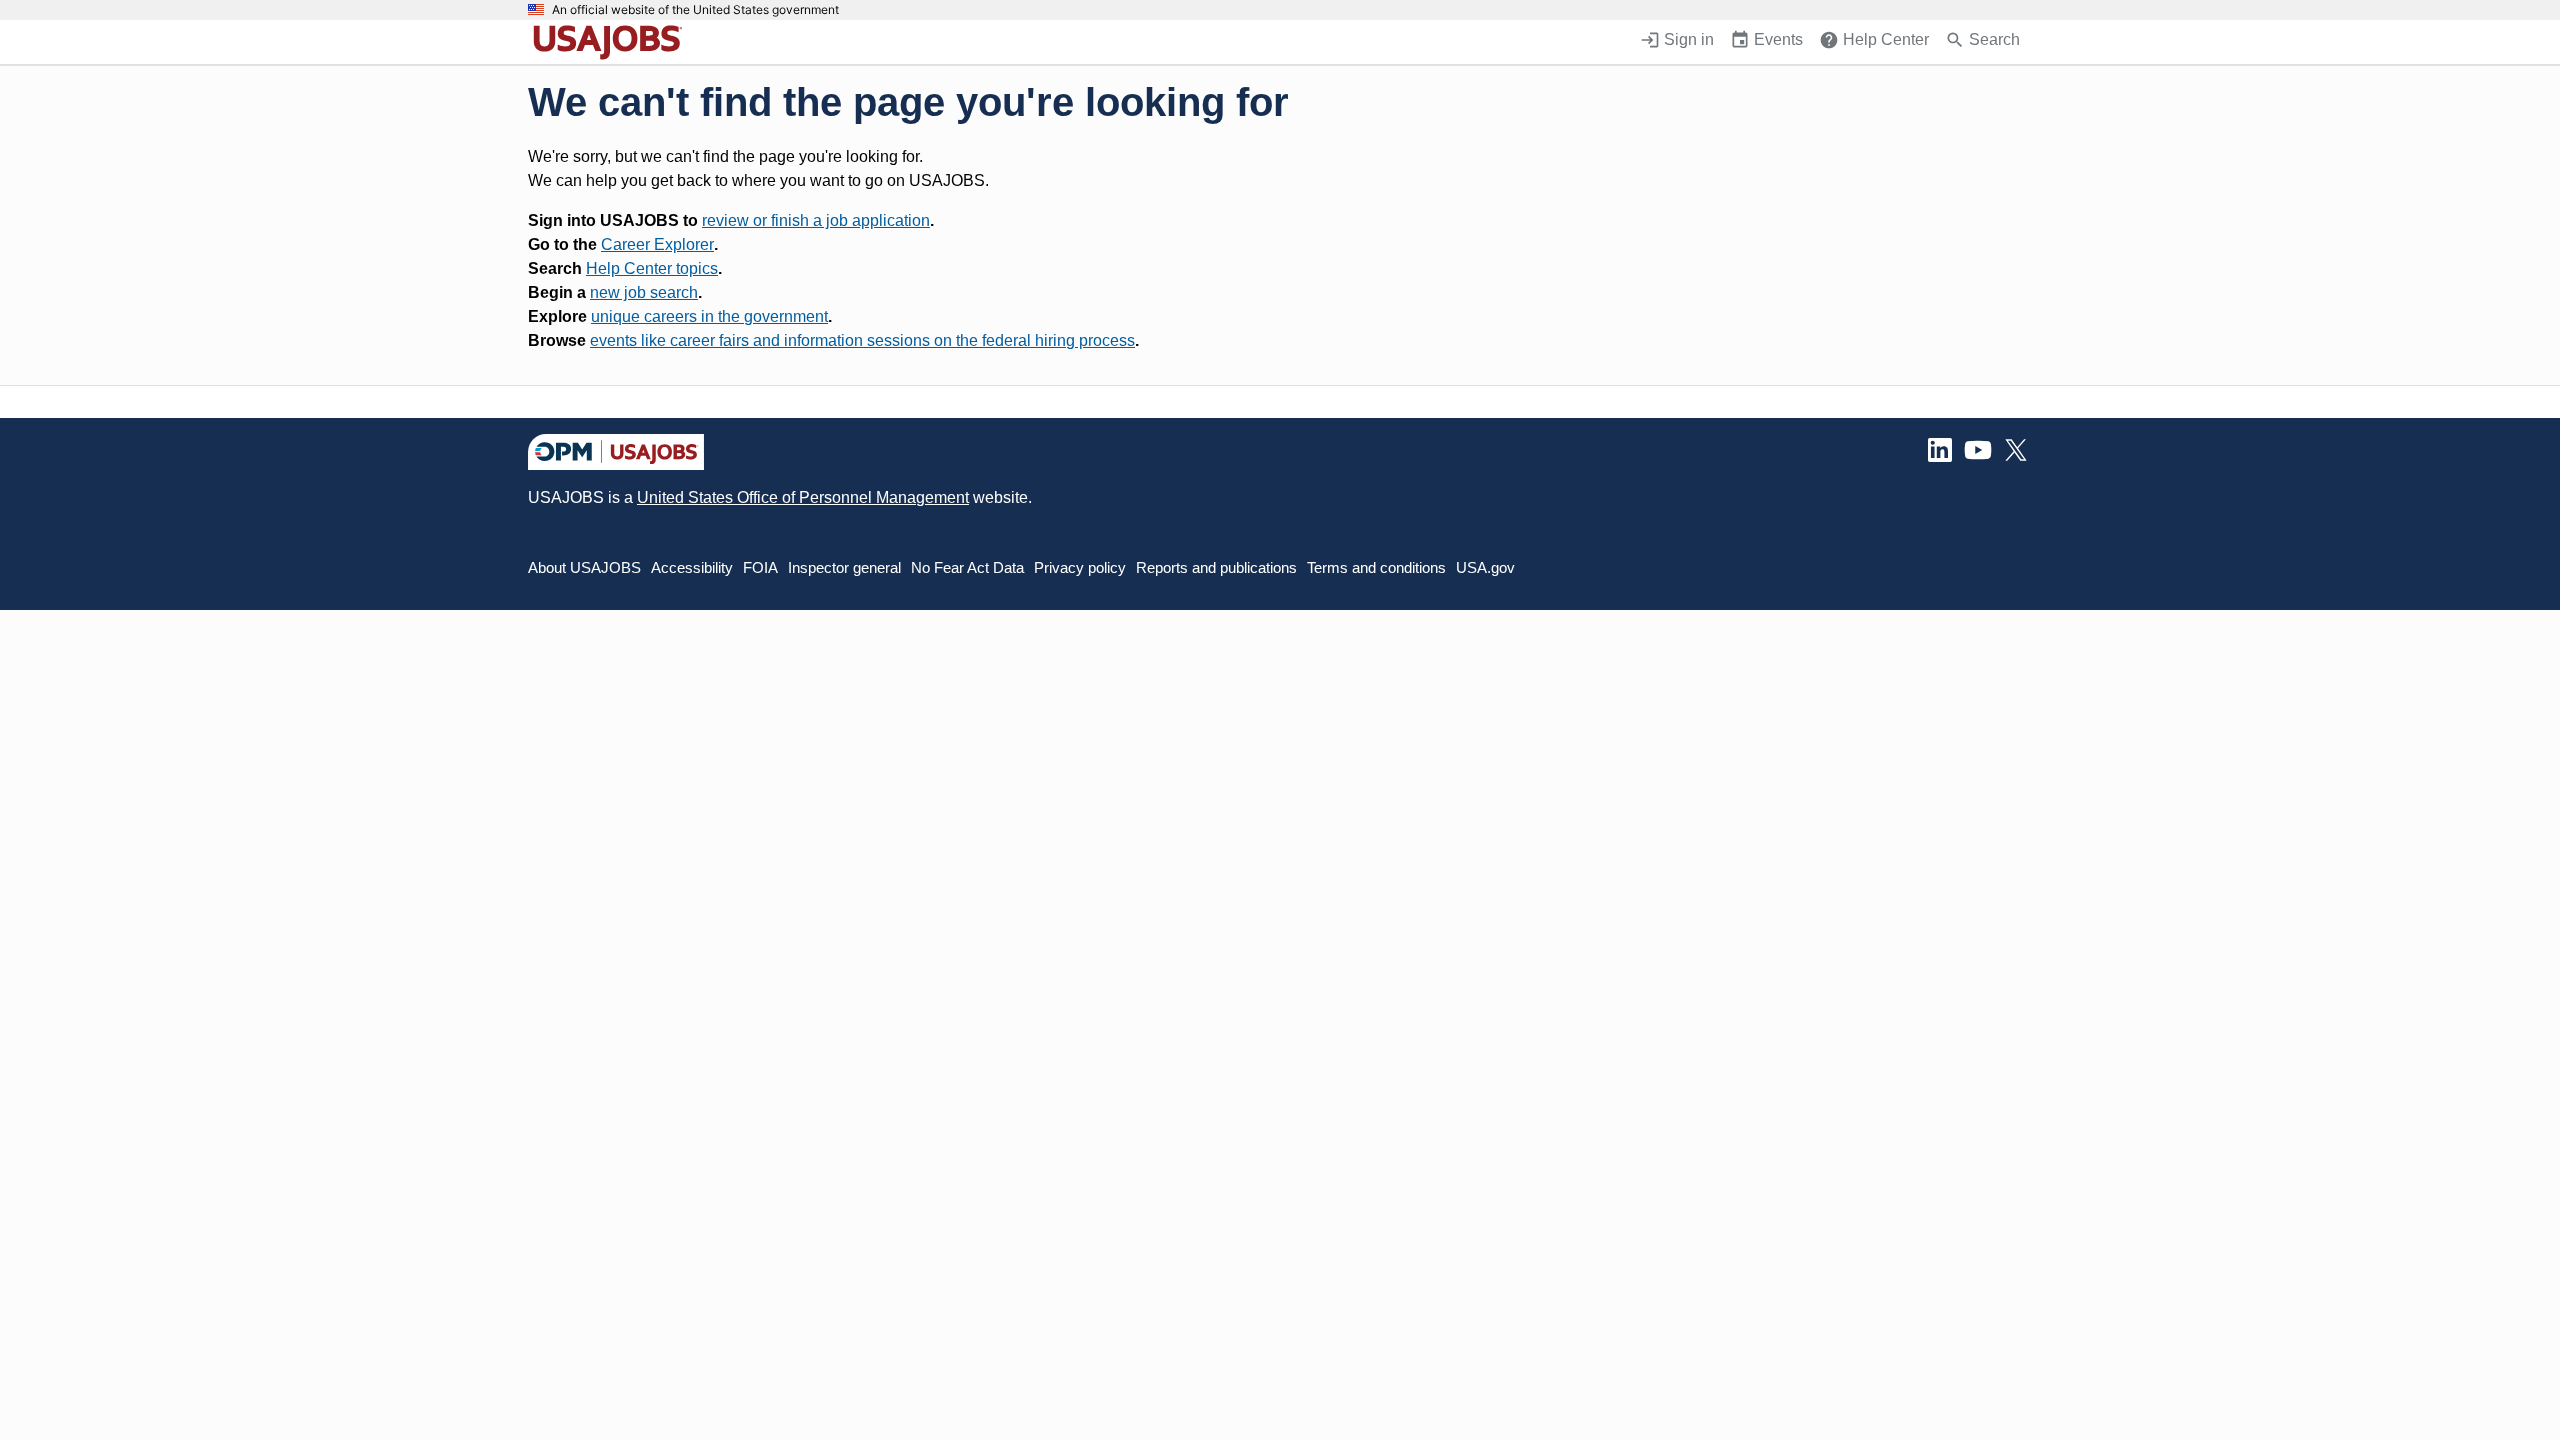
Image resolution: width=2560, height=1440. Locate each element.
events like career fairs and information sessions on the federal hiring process (862, 340)
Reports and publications (1216, 567)
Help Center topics (652, 268)
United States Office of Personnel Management (803, 497)
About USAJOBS (584, 567)
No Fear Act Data (967, 567)
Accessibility (692, 567)
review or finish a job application (816, 220)
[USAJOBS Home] (612, 42)
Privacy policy (1080, 567)
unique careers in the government (709, 316)
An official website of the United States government (695, 10)
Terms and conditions (1376, 567)
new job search (644, 292)
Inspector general (844, 567)
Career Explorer (657, 244)
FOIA (760, 567)
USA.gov (1485, 567)
